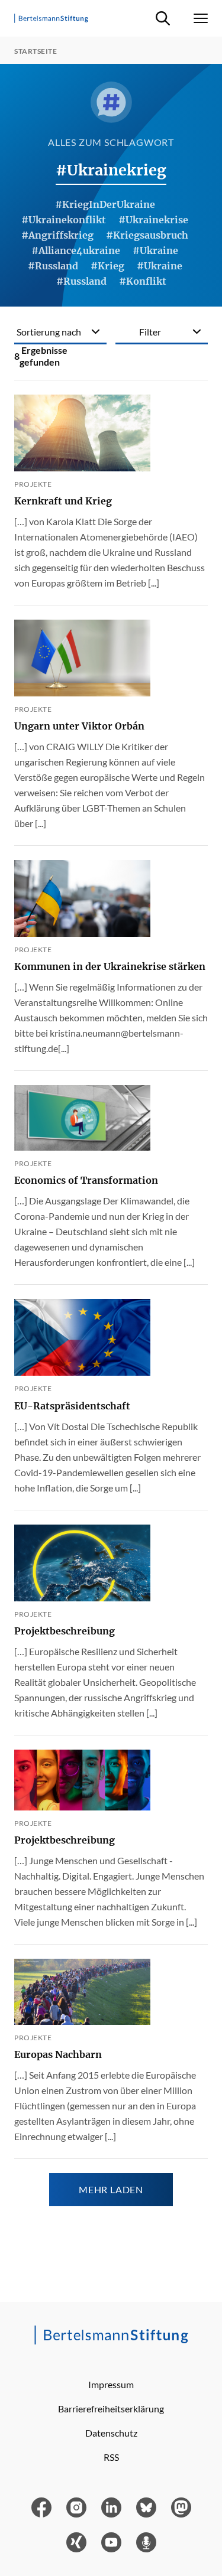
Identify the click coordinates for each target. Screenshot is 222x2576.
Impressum (111, 2384)
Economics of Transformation (86, 1180)
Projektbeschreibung (65, 1631)
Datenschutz (111, 2433)
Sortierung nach (49, 332)
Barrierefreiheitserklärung (111, 2409)
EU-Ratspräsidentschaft (72, 1406)
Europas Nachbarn (58, 2054)
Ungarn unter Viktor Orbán (79, 726)
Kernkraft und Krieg (63, 501)
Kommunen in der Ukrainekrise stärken (110, 966)
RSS (111, 2457)
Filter (150, 332)
